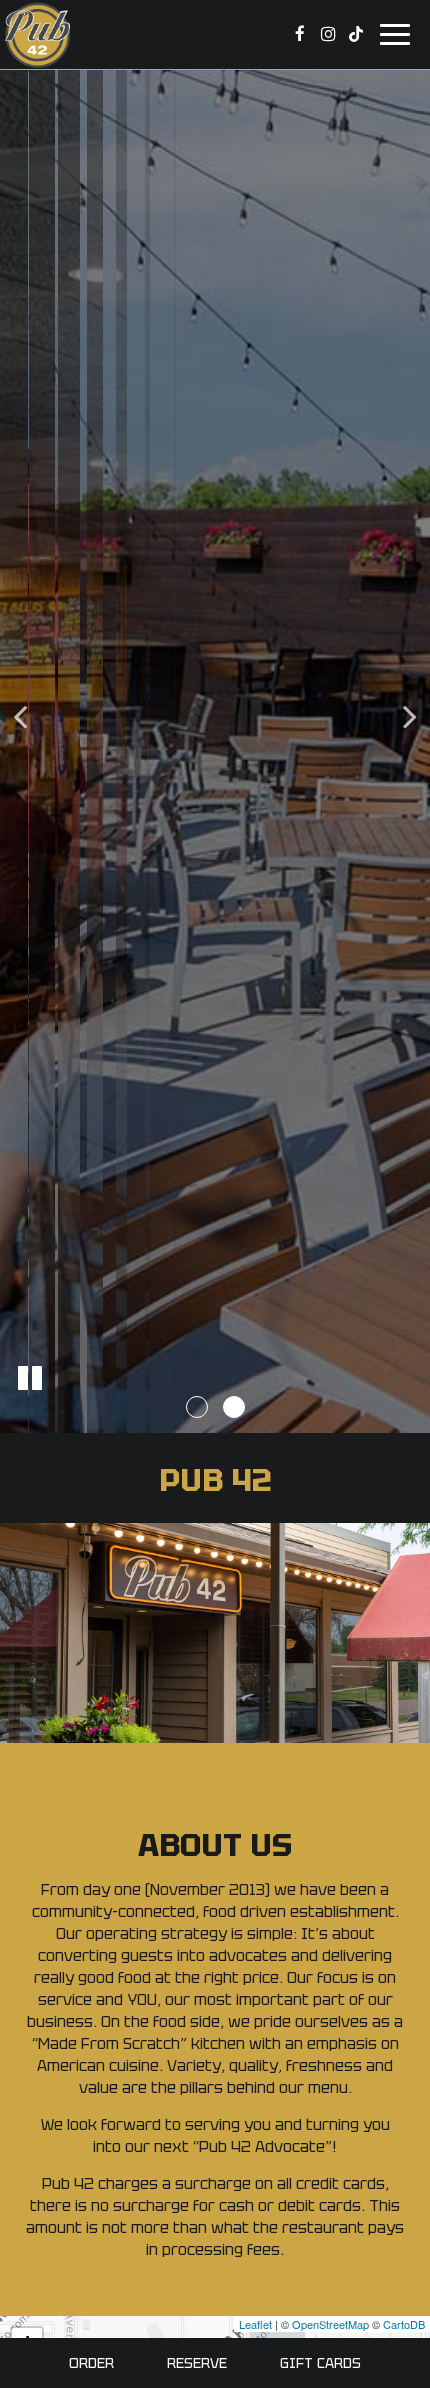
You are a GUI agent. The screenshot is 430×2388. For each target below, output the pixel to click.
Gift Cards (320, 2363)
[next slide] (410, 721)
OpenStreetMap (330, 2324)
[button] (197, 1407)
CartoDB (404, 2324)
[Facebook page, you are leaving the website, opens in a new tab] (300, 34)
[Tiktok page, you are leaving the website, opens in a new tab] (356, 34)
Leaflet (255, 2324)
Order (91, 2363)
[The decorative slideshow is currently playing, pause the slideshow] (30, 1378)
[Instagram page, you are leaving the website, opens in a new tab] (328, 34)
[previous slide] (20, 721)
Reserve (197, 2363)
